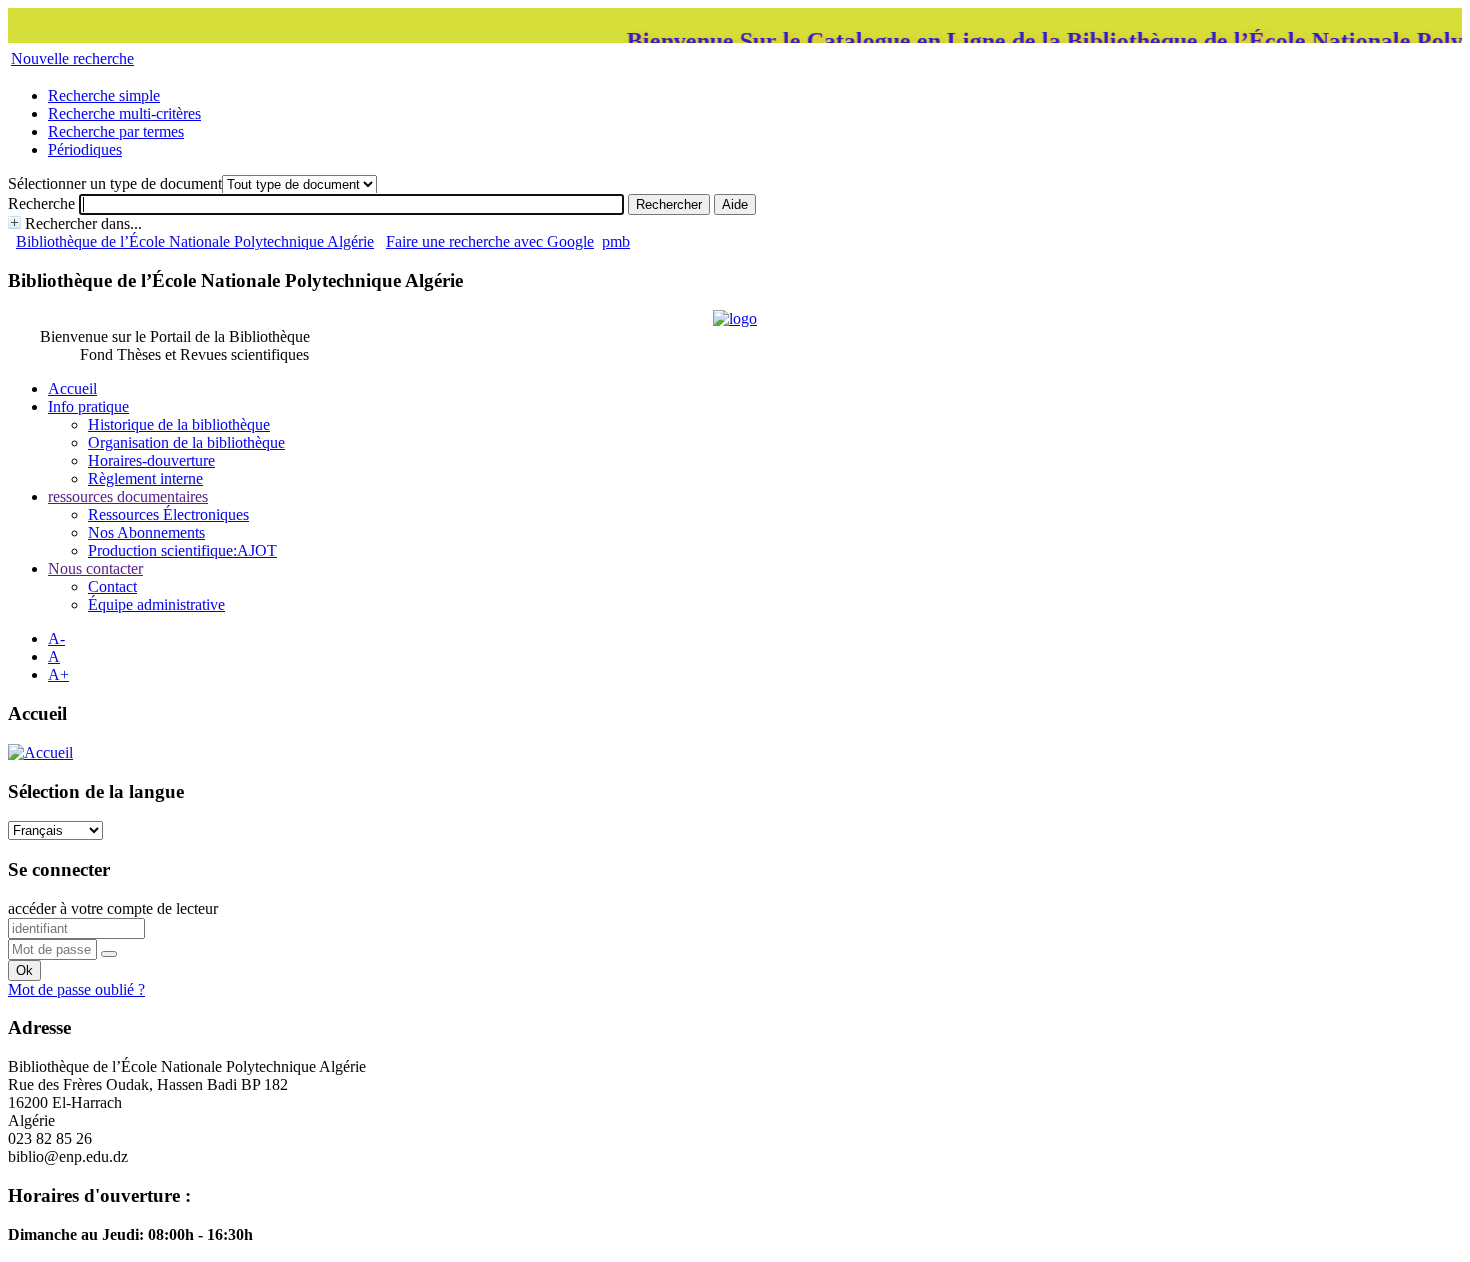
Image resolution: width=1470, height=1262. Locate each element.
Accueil (72, 388)
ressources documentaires (128, 496)
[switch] (109, 954)
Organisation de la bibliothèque (186, 442)
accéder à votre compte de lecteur (113, 908)
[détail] (14, 222)
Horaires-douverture (151, 460)
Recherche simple (104, 95)
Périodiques (85, 149)
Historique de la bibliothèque (179, 424)
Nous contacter (95, 568)
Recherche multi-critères (124, 113)
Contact (112, 586)
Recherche (41, 203)
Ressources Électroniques (168, 514)
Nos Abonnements (146, 532)
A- (56, 638)
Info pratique (88, 406)
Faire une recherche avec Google (490, 241)
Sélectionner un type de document (115, 183)
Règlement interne (145, 478)
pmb (616, 241)
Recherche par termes (116, 131)
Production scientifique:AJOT (182, 550)
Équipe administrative (156, 604)
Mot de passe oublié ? (76, 989)
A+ (58, 674)
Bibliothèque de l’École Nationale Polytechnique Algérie (195, 241)
